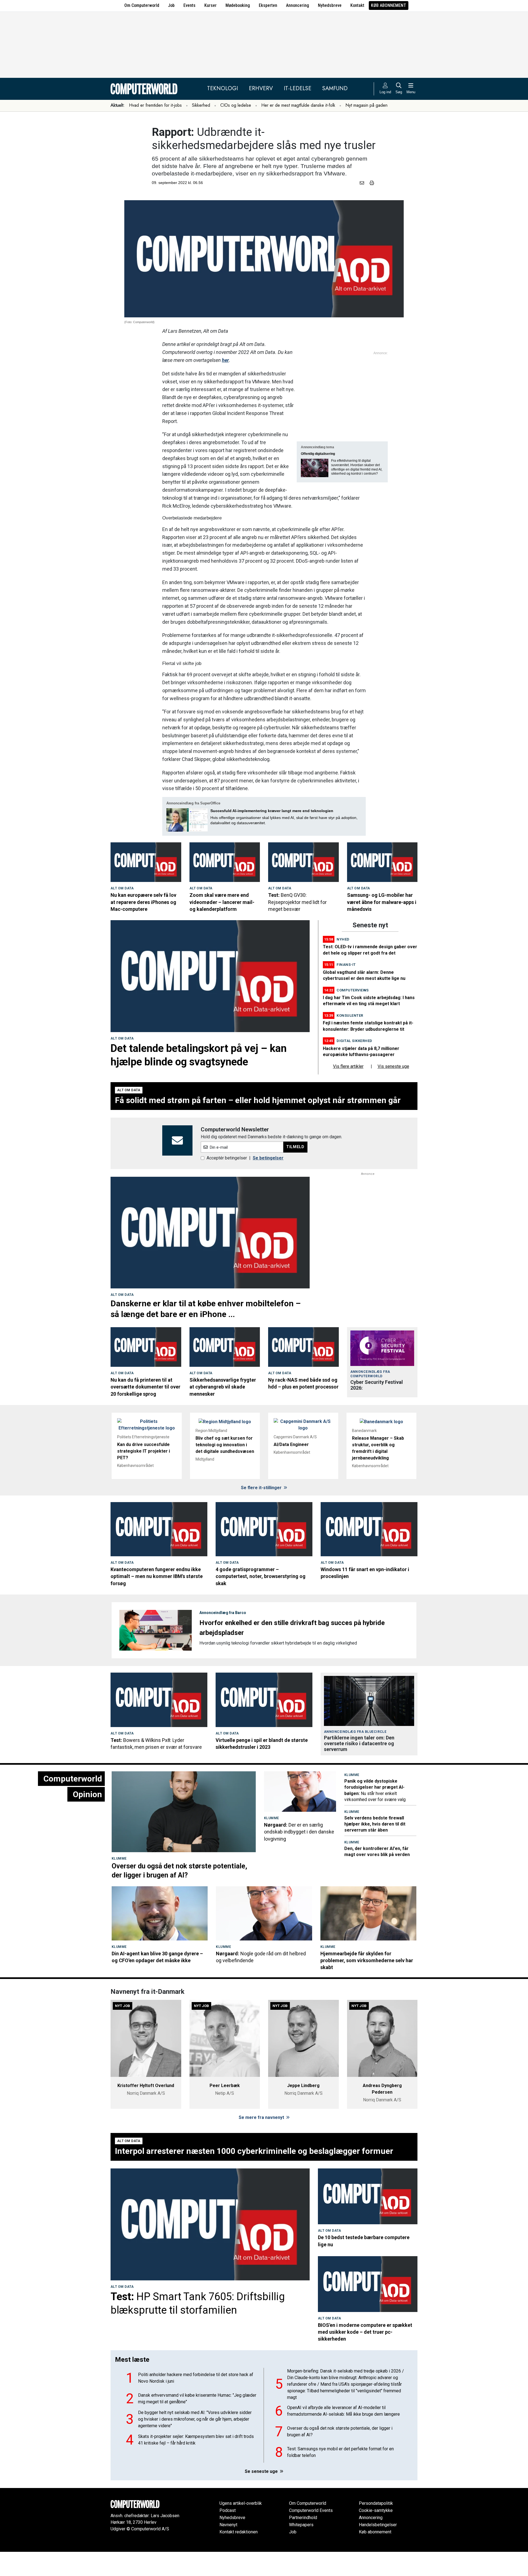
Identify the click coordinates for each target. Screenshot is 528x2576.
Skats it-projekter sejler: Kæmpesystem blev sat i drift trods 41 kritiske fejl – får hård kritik (196, 2464)
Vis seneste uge (393, 1091)
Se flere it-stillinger (262, 1512)
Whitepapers (301, 2549)
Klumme (119, 1883)
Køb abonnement (389, 5)
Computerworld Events (311, 2535)
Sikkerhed (201, 105)
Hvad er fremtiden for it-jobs (155, 105)
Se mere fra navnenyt (262, 2142)
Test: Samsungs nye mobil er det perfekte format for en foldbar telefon (340, 2476)
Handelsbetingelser (378, 2549)
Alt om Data (122, 888)
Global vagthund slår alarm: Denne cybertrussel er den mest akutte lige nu (263, 931)
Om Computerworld (142, 5)
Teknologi (222, 88)
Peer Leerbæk (225, 2110)
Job (171, 5)
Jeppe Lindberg (303, 2110)
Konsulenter (350, 1040)
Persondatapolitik (376, 2527)
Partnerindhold (303, 2542)
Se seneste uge (262, 2496)
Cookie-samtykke (376, 2535)
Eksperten (268, 5)
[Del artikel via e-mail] (363, 183)
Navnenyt (228, 2549)
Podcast (228, 2535)
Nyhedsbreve (330, 5)
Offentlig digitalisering (318, 454)
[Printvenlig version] (372, 183)
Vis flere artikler (348, 1091)
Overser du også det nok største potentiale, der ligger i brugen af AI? (340, 2456)
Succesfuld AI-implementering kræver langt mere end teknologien (272, 811)
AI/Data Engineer (291, 1469)
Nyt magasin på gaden (366, 105)
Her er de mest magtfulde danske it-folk (298, 105)
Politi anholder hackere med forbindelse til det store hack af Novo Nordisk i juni (196, 2402)
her (225, 360)
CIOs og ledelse (236, 105)
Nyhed (343, 963)
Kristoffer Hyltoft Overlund (146, 2110)
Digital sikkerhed (354, 1065)
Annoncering (298, 5)
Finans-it (346, 989)
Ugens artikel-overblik (241, 2527)
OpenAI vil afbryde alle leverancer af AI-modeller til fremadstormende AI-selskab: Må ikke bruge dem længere (343, 2435)
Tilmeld (295, 1171)
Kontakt (357, 5)
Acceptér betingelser (227, 1182)
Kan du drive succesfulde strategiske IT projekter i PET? (144, 1475)
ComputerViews (353, 1014)
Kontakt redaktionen (239, 2556)
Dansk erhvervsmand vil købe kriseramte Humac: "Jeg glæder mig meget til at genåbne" (197, 2423)
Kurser (211, 5)
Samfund (335, 88)
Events (189, 5)
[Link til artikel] (146, 862)
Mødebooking (238, 5)
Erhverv (261, 88)
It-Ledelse (298, 88)
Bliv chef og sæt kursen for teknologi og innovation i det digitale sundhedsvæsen (225, 1469)
